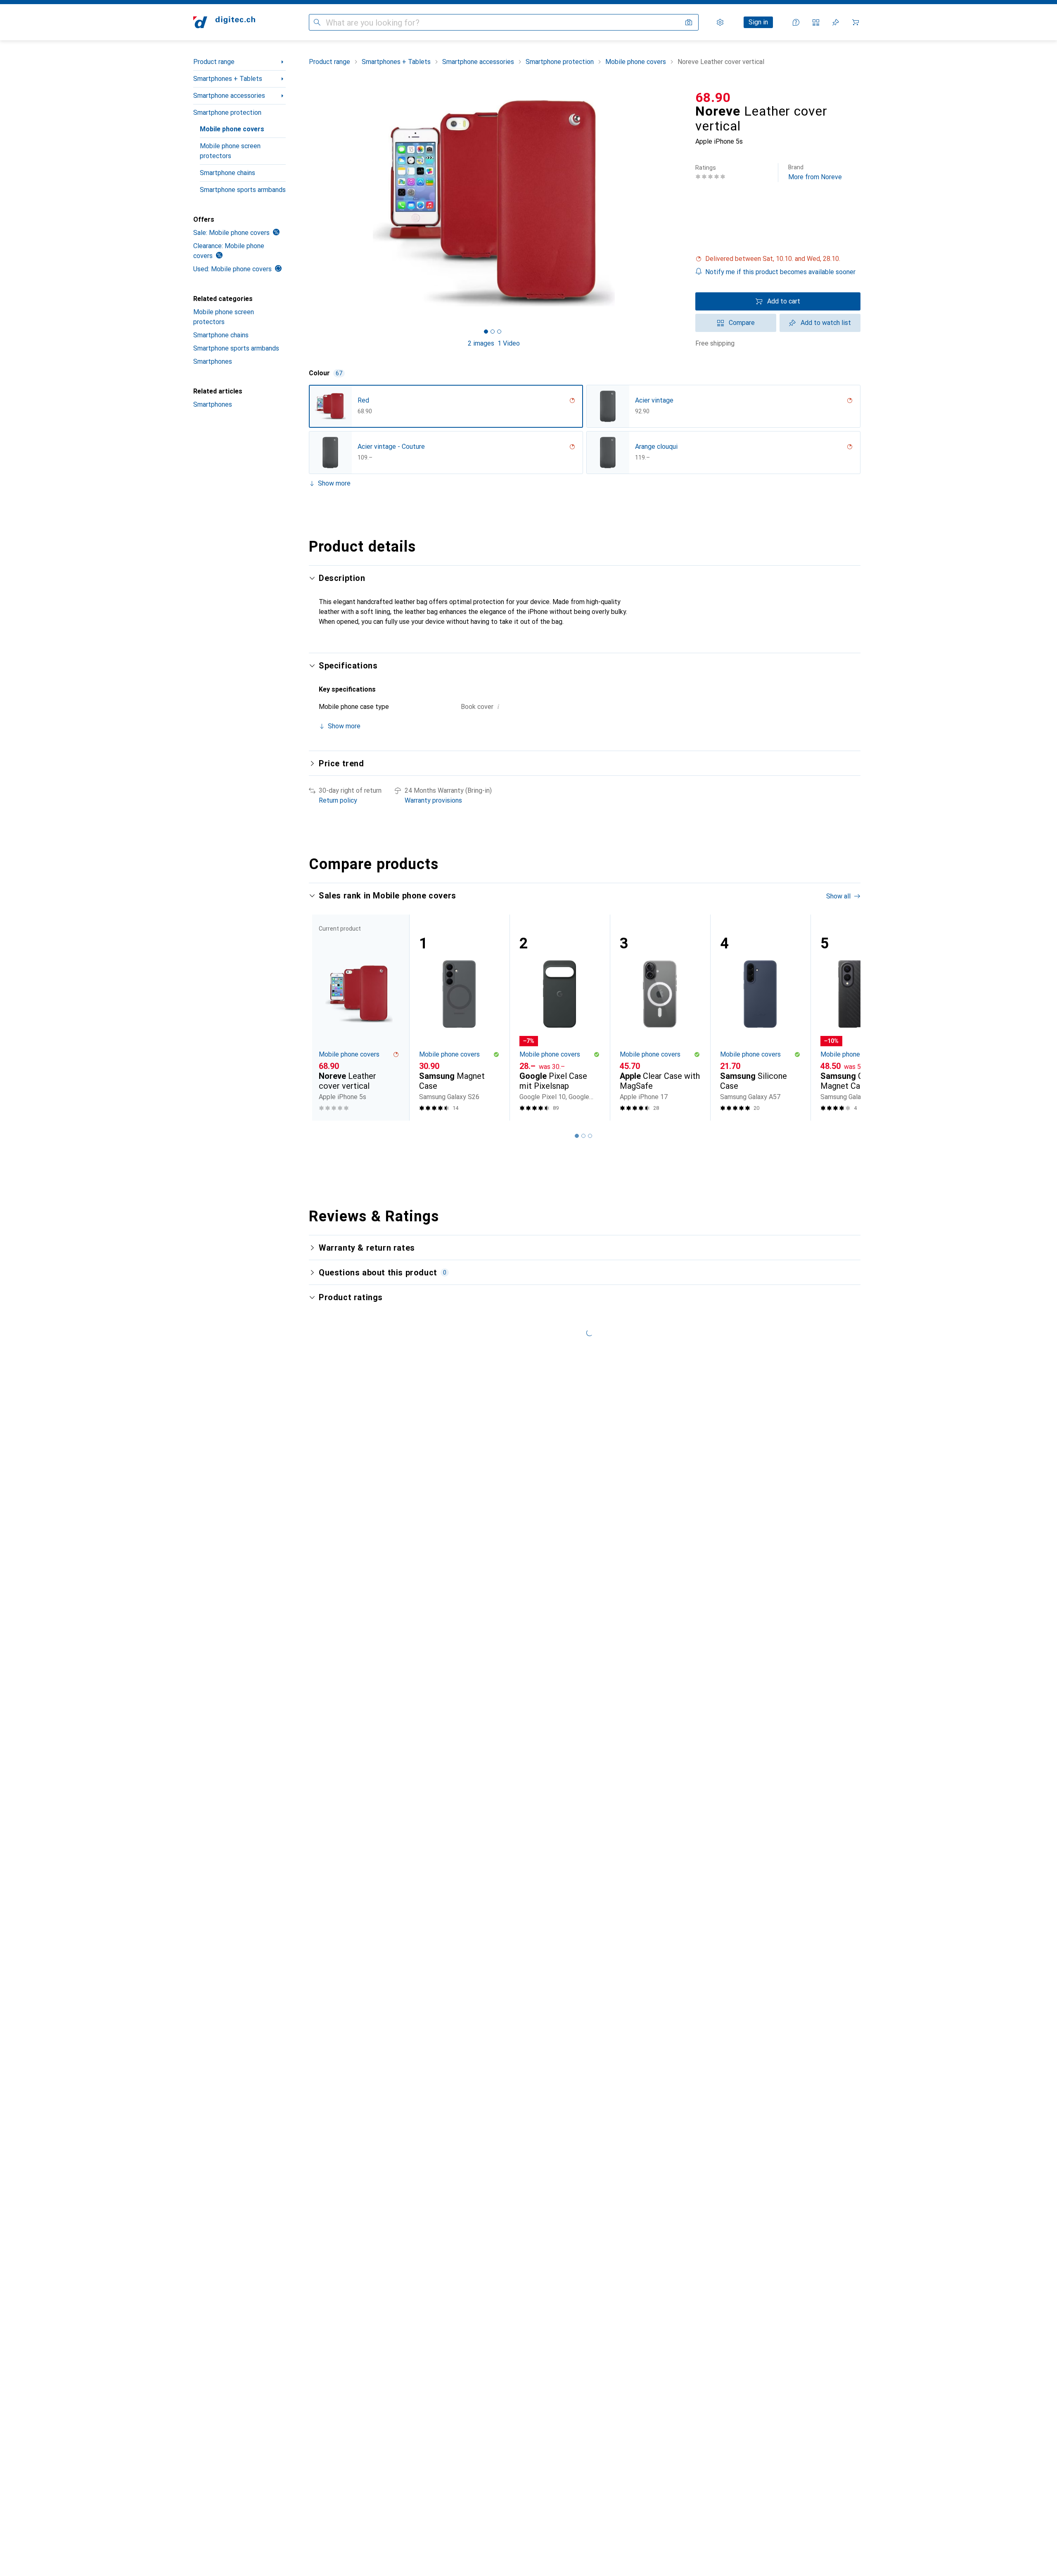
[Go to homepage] (224, 22)
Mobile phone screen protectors (230, 151)
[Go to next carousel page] (846, 1017)
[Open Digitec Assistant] (796, 22)
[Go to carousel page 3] (590, 1136)
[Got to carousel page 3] (499, 332)
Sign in (758, 22)
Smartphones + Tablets (228, 79)
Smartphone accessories (229, 96)
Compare (742, 323)
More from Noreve (815, 172)
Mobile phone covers (232, 129)
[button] (778, 259)
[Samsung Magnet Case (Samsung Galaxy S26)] (459, 1018)
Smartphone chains (228, 173)
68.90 (713, 97)
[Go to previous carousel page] (324, 1017)
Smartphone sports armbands (243, 190)
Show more (334, 483)
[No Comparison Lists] (816, 22)
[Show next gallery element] (680, 203)
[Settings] (720, 22)
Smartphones (213, 361)
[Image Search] (689, 22)
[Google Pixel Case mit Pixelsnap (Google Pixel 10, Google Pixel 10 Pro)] (560, 1018)
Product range (214, 62)
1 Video (509, 343)
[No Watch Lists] (836, 22)
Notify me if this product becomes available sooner (780, 272)
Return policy (338, 800)
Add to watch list (826, 323)
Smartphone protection (227, 113)
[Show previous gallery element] (307, 203)
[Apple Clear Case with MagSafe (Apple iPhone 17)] (660, 1018)
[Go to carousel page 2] (583, 1136)
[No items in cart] (856, 22)
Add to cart (784, 301)
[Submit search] (317, 22)
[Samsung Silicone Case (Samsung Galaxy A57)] (760, 1018)
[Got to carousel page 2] (493, 332)
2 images (481, 343)
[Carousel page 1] (486, 332)
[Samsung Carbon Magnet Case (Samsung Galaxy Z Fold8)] (861, 1018)
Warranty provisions (433, 800)
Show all (838, 896)
